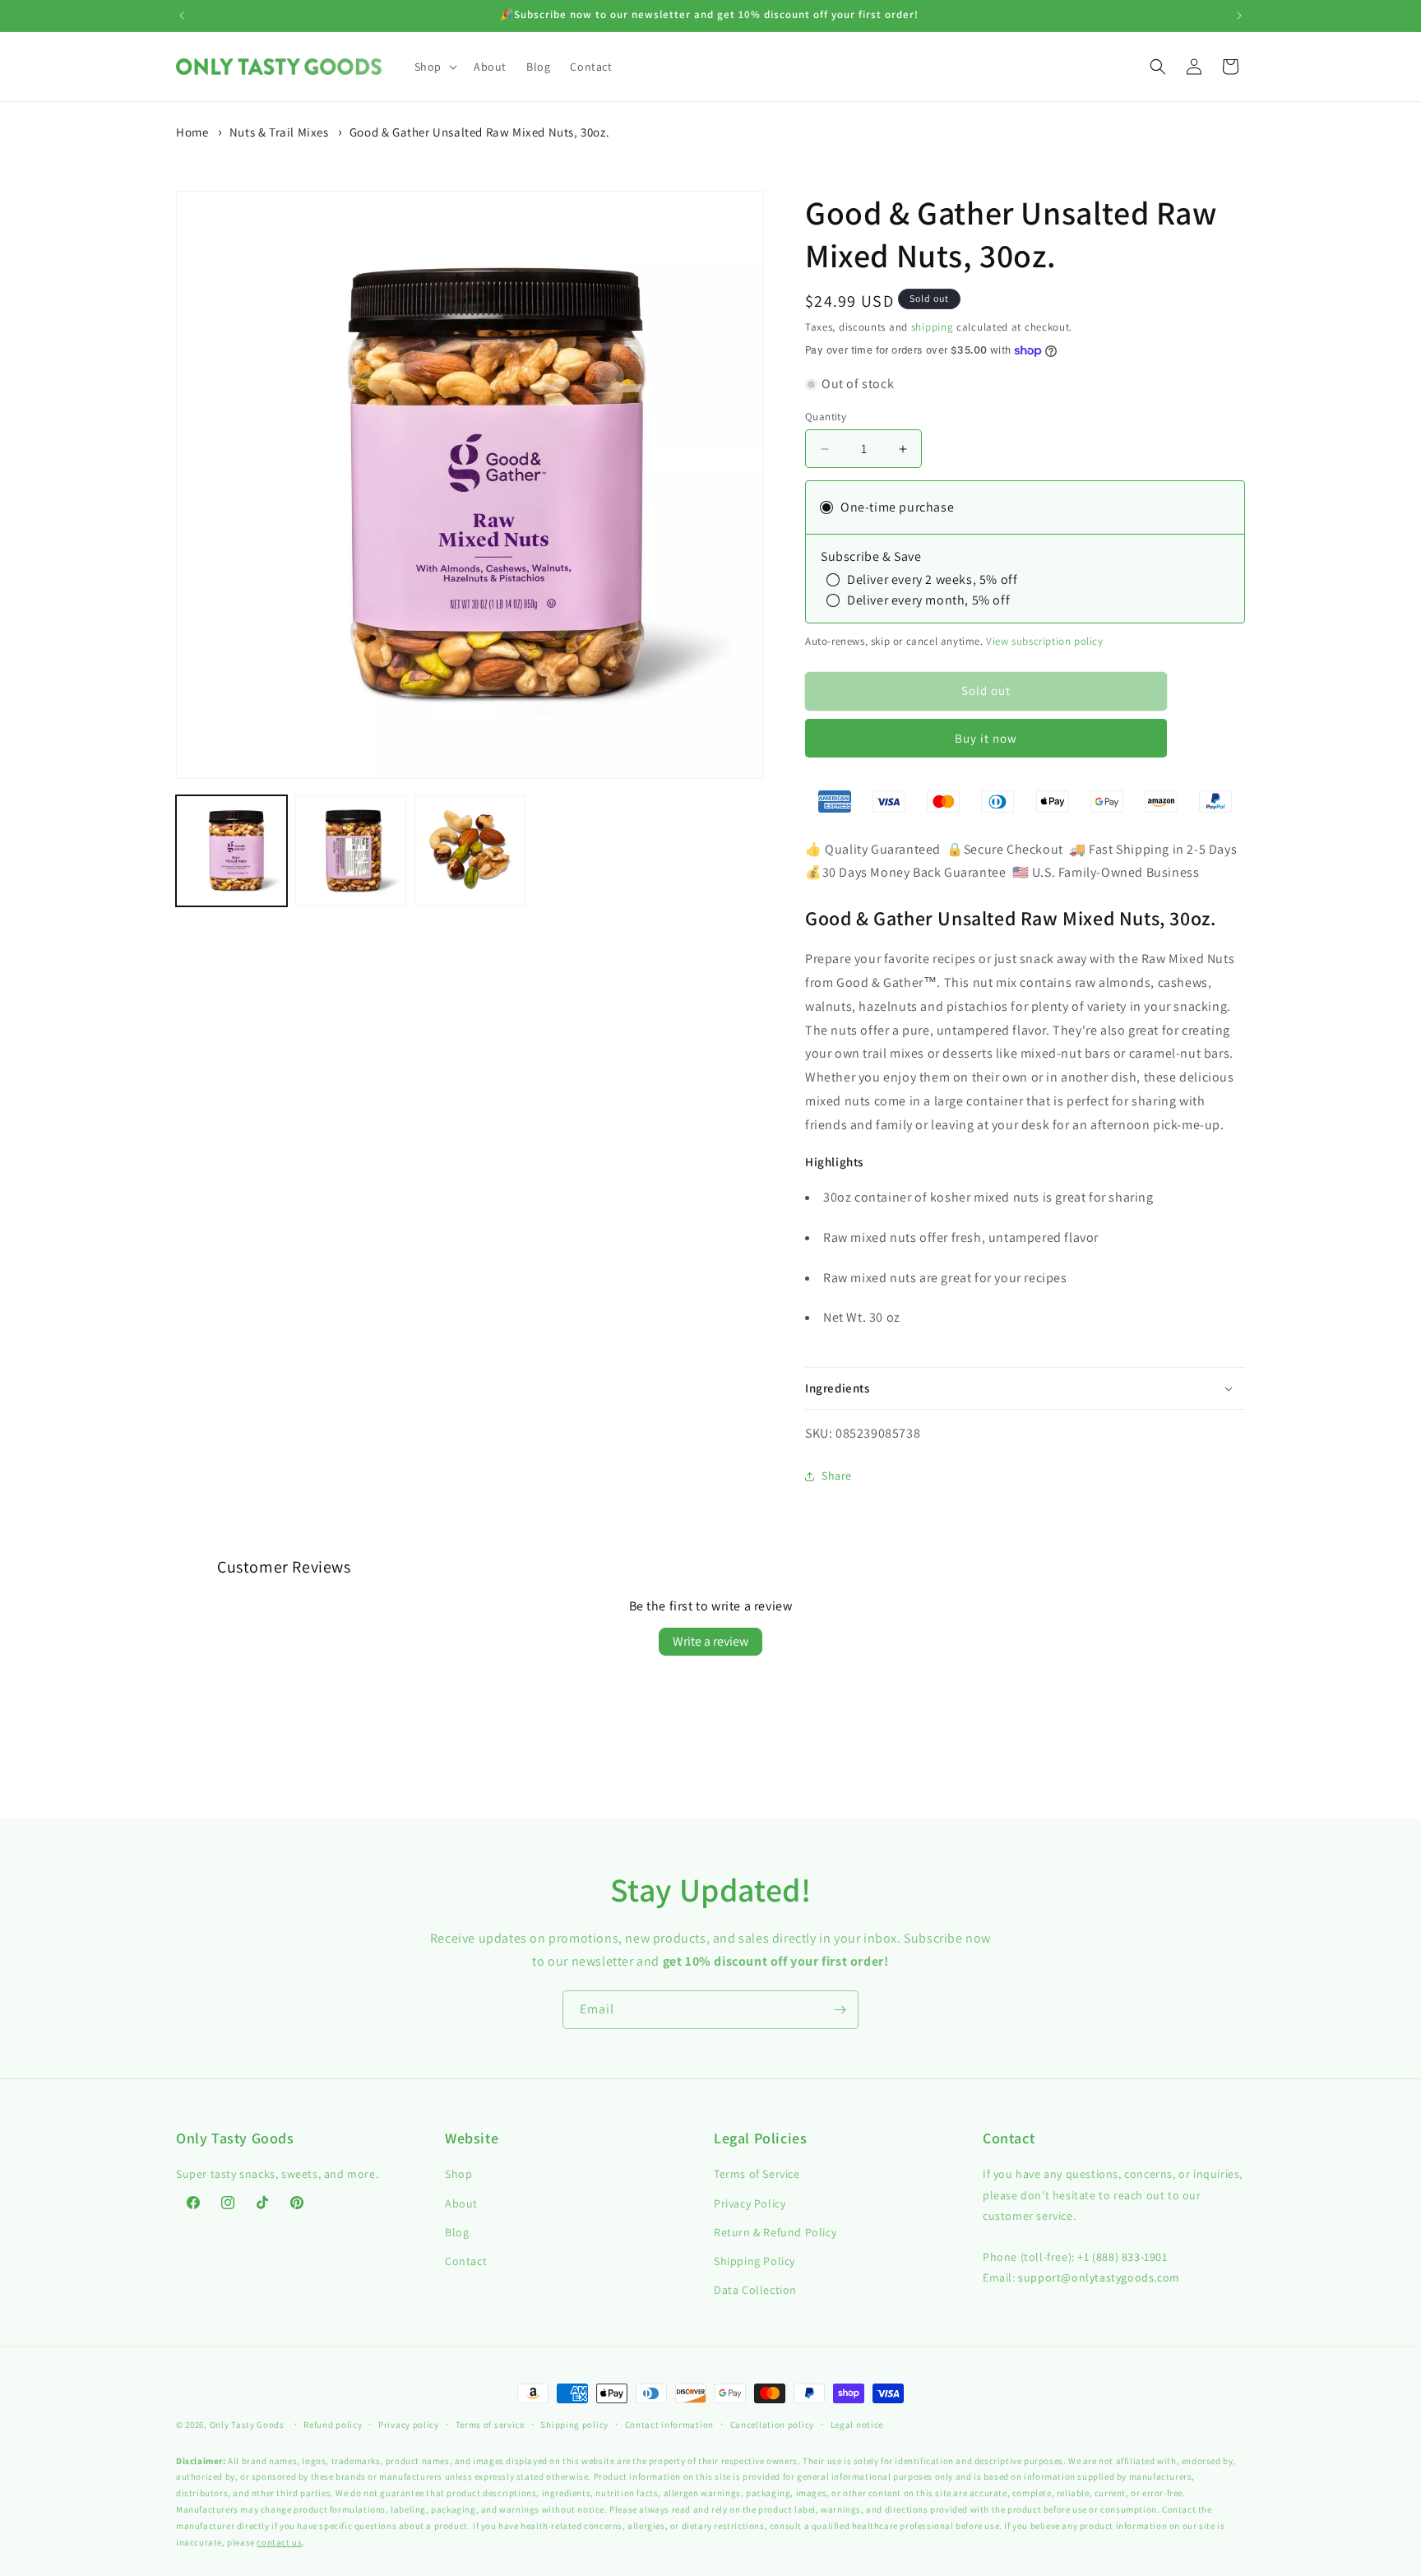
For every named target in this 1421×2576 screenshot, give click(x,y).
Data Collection (755, 2290)
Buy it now (986, 738)
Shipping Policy (754, 2261)
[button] (434, 67)
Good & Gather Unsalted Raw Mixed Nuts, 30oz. (479, 132)
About (461, 2203)
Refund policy (333, 2425)
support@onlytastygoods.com (1099, 2277)
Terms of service (490, 2425)
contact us (279, 2542)
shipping (933, 327)
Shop (458, 2174)
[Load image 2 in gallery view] (351, 851)
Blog (457, 2232)
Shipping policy (574, 2425)
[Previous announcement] (182, 16)
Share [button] (837, 1476)
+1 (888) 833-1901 (1122, 2257)
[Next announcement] (1239, 16)
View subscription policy (1044, 641)
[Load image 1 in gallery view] (231, 851)
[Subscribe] (840, 2010)
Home (192, 132)
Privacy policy (409, 2425)
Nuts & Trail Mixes (279, 132)
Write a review (710, 1641)
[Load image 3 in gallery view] (470, 851)
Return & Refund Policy (775, 2232)
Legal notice (857, 2425)
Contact (466, 2261)
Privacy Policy (750, 2203)
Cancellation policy (772, 2425)
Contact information (669, 2425)
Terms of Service (757, 2174)
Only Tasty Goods (247, 2425)
